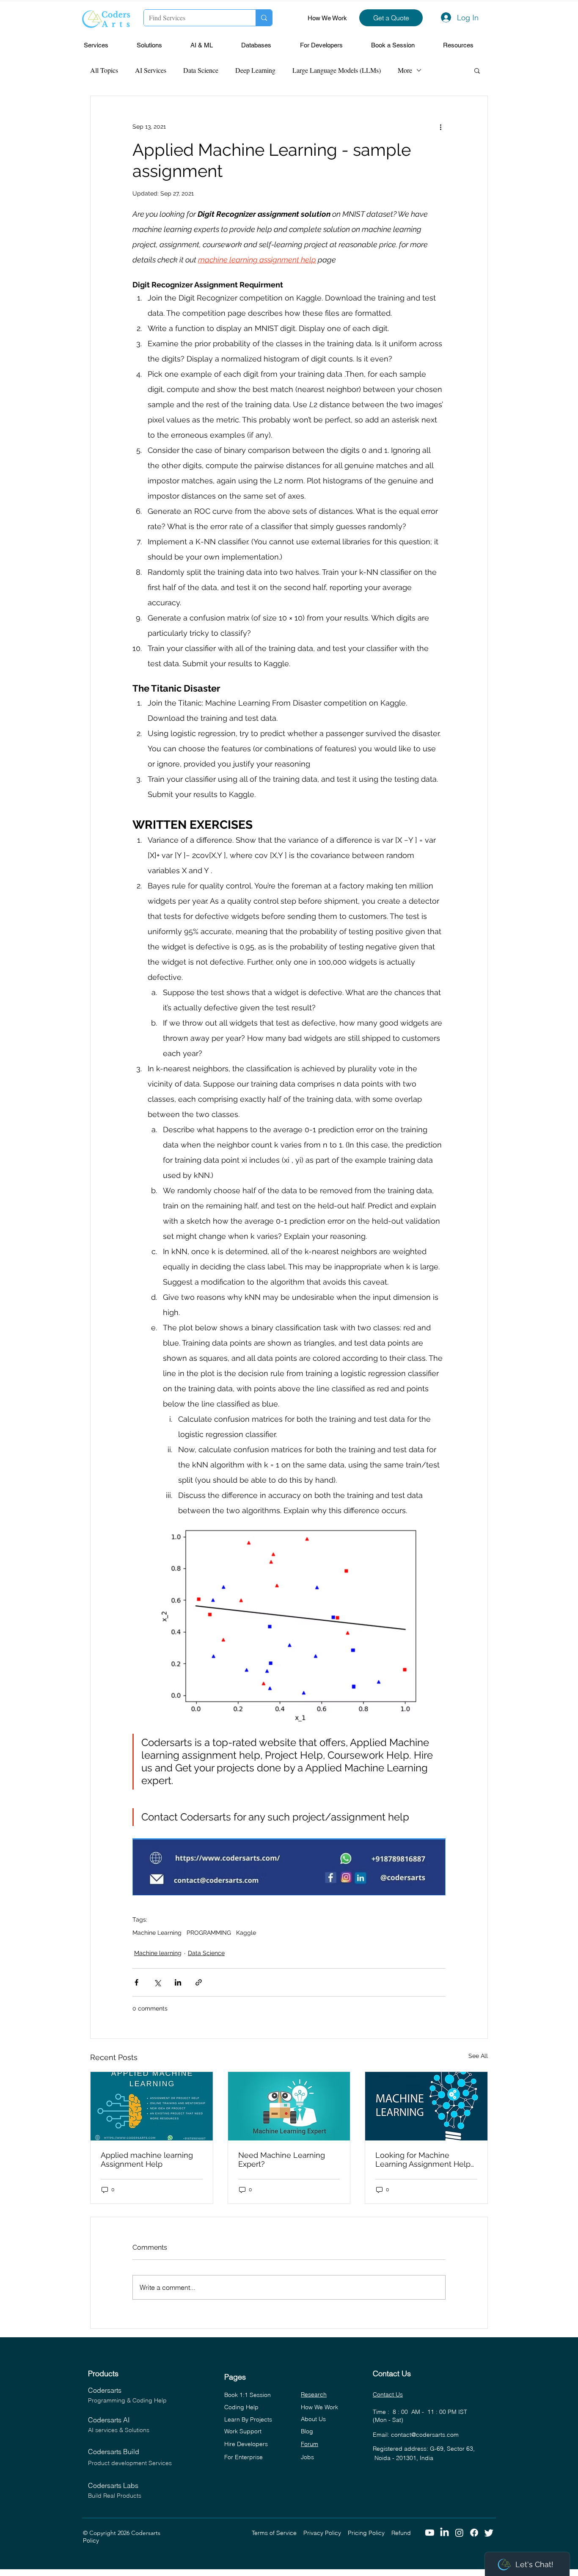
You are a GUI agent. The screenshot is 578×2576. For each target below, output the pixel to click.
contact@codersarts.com (425, 2435)
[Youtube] (430, 2533)
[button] (106, 46)
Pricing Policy (370, 2533)
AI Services (151, 70)
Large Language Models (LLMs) (337, 70)
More (405, 70)
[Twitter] (489, 2533)
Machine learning (158, 1953)
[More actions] (440, 127)
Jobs (307, 2457)
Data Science (201, 70)
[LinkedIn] (445, 2533)
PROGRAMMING (209, 1933)
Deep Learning (255, 70)
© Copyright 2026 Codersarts (167, 2533)
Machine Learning (157, 1933)
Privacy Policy (326, 2533)
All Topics (104, 70)
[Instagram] (459, 2533)
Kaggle (246, 1933)
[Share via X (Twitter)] (157, 1982)
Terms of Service (278, 2533)
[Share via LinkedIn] (178, 1982)
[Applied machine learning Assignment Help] (152, 2106)
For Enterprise (244, 2457)
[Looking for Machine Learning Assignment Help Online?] (426, 2106)
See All (478, 2056)
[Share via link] (199, 1982)
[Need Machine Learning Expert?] (289, 2106)
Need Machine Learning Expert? (282, 2160)
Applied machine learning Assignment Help (147, 2160)
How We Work (327, 18)
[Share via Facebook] (136, 1982)
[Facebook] (474, 2533)
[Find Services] (264, 18)
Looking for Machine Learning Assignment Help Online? (423, 2160)
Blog (307, 2431)
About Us (313, 2419)
